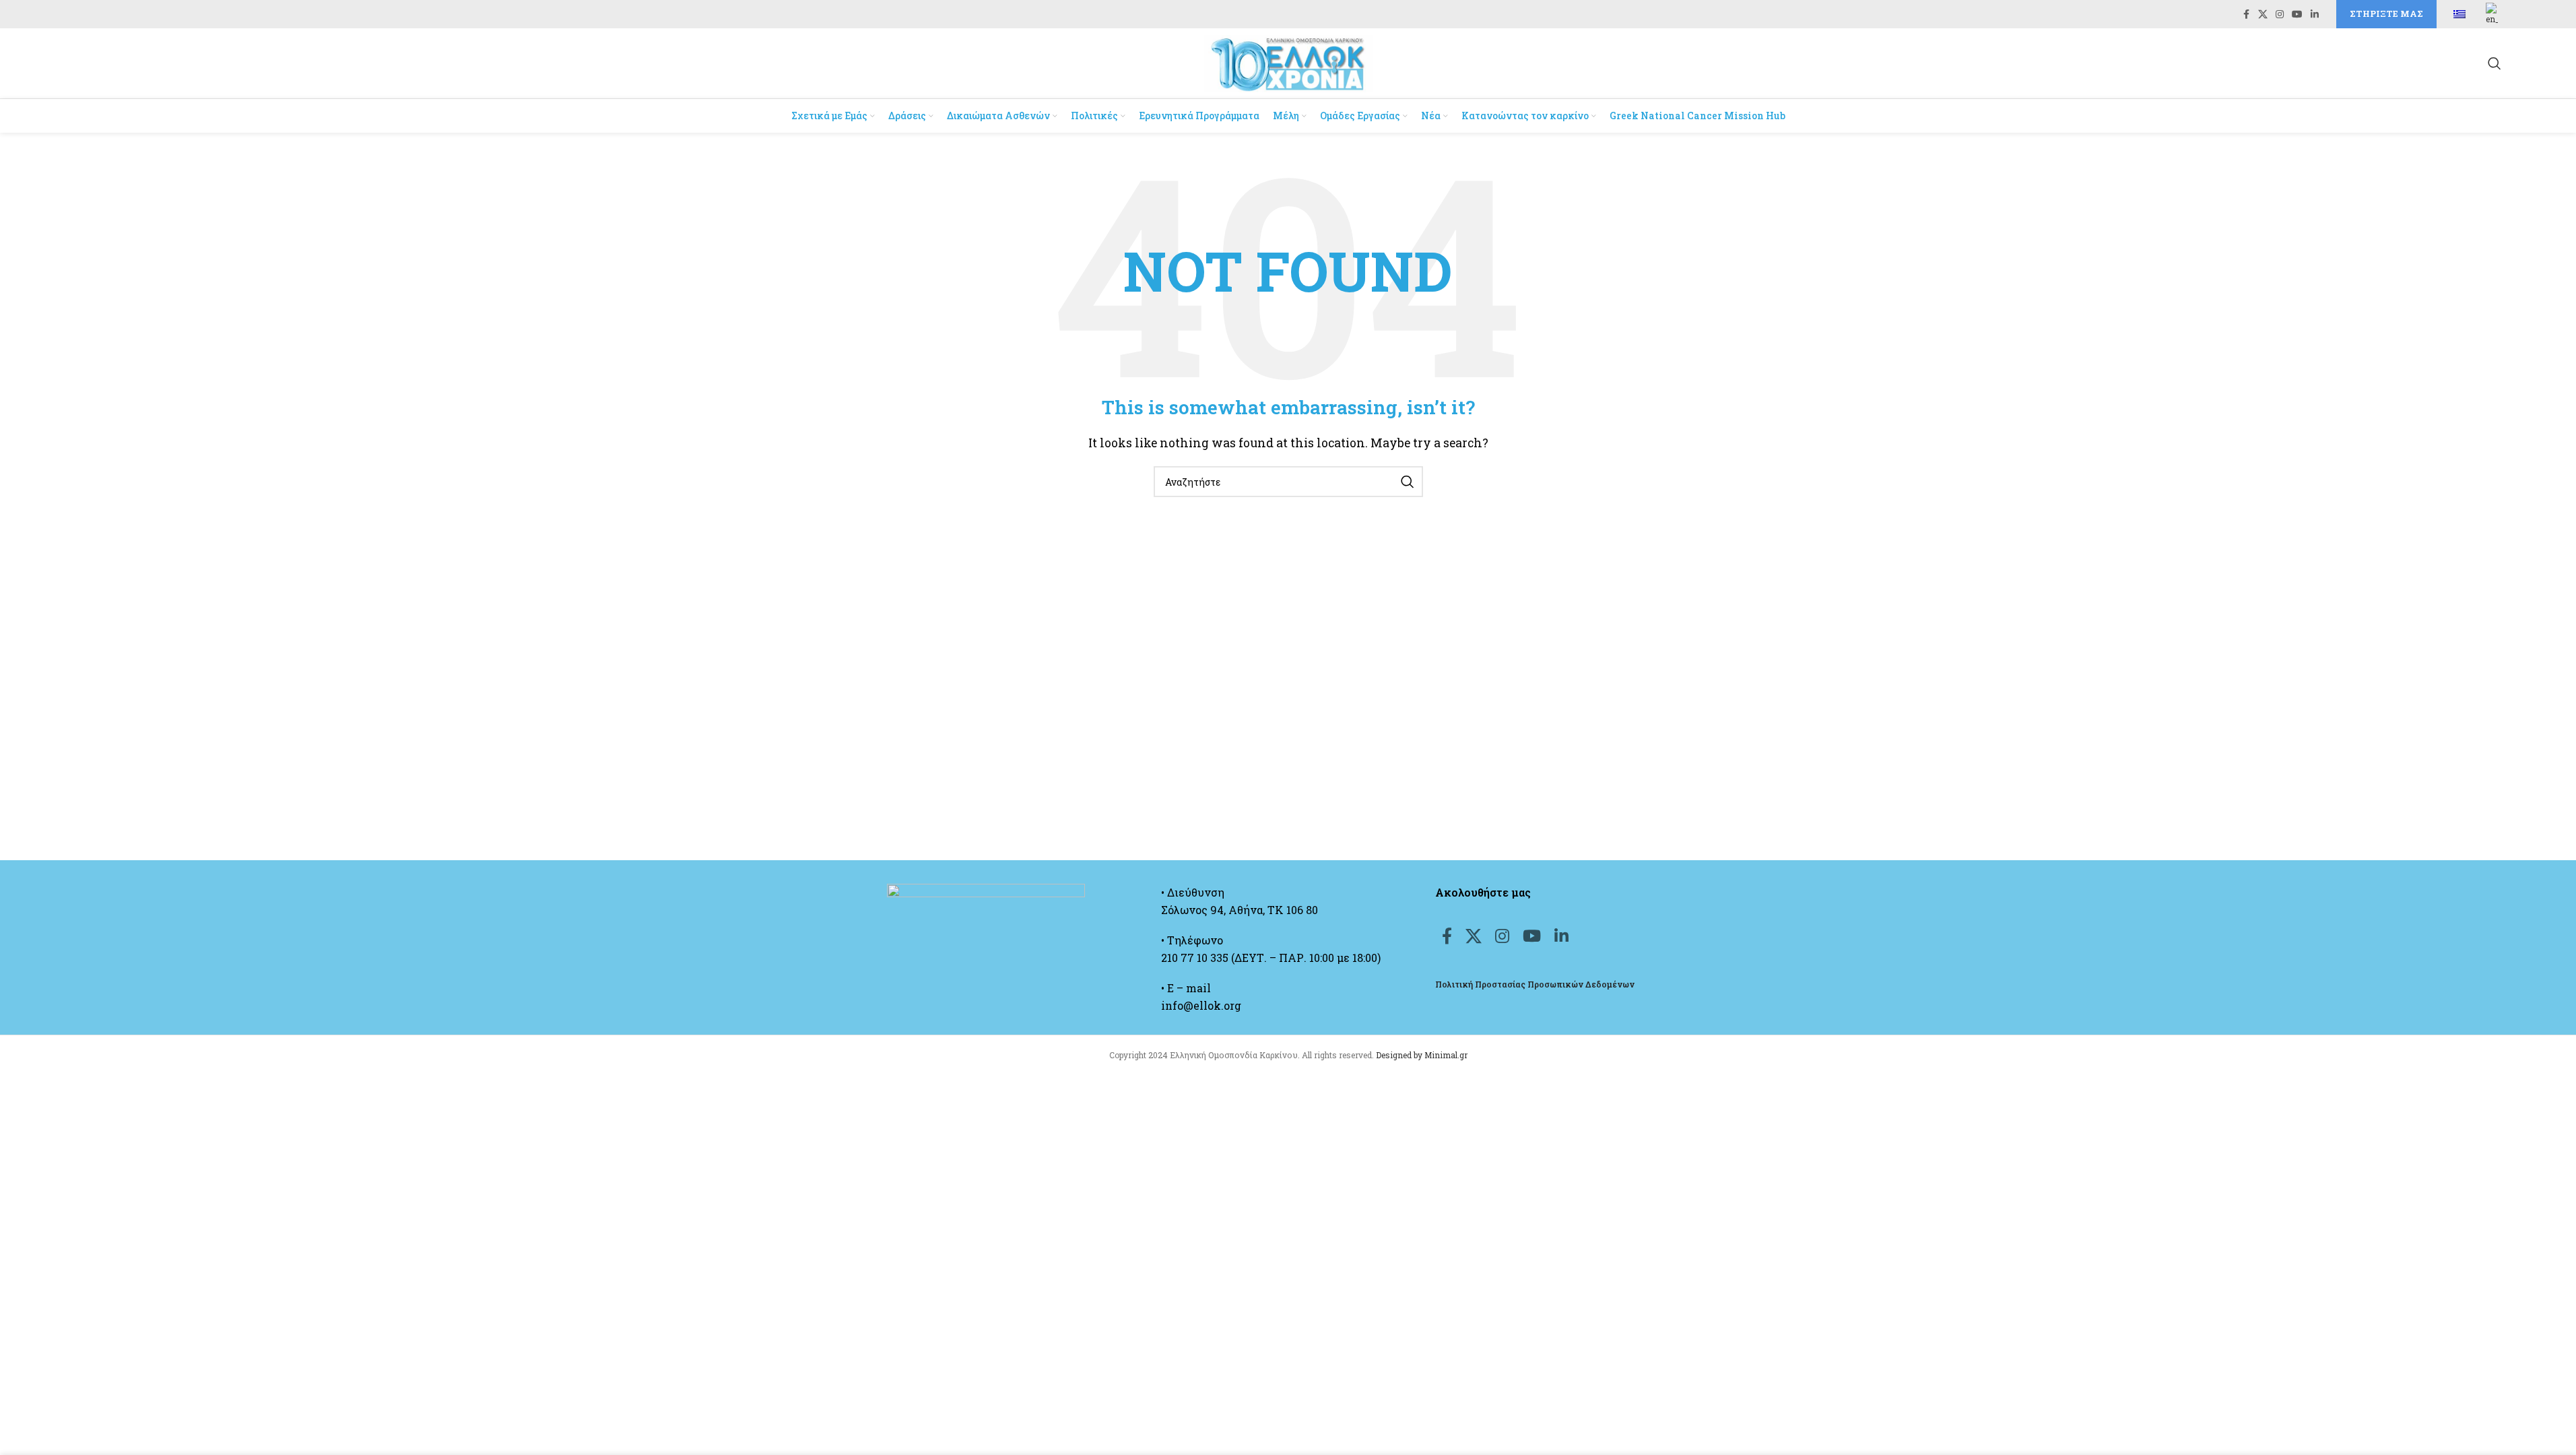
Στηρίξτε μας (2386, 13)
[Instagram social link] (2280, 14)
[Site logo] (1288, 62)
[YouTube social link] (2297, 14)
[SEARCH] (1408, 482)
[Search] (2495, 63)
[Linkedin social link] (2315, 14)
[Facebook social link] (2246, 14)
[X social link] (2263, 14)
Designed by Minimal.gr (1422, 1055)
